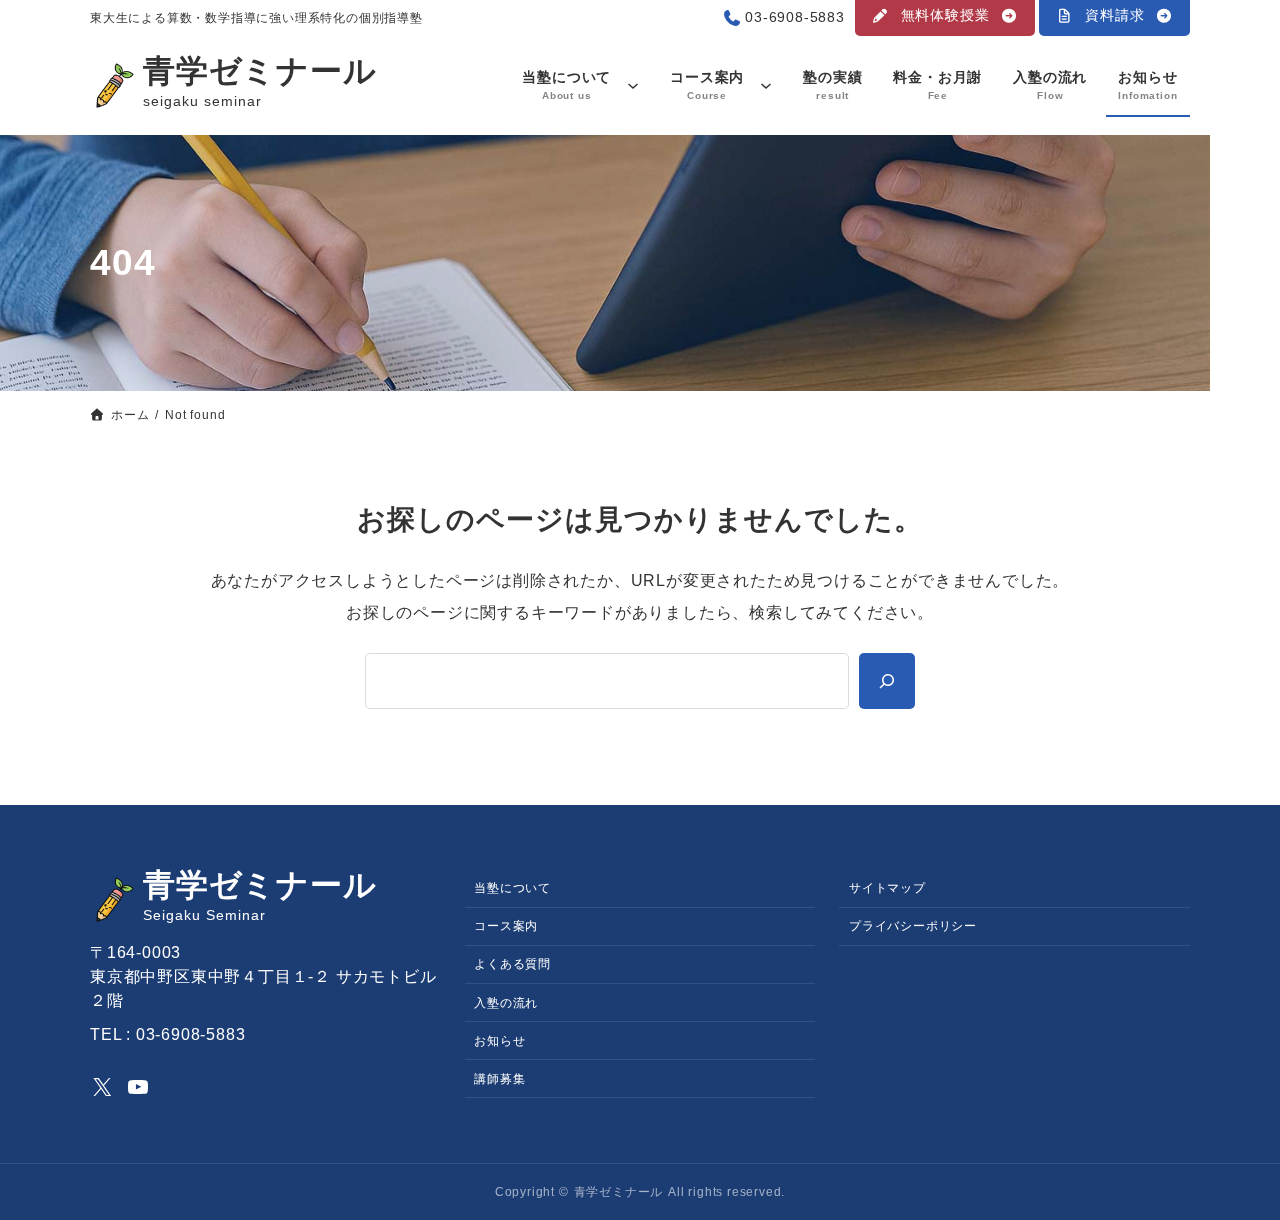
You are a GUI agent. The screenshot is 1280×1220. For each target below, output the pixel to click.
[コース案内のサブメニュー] (766, 85)
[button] (945, 18)
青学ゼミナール (260, 71)
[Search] (887, 681)
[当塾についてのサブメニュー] (633, 85)
